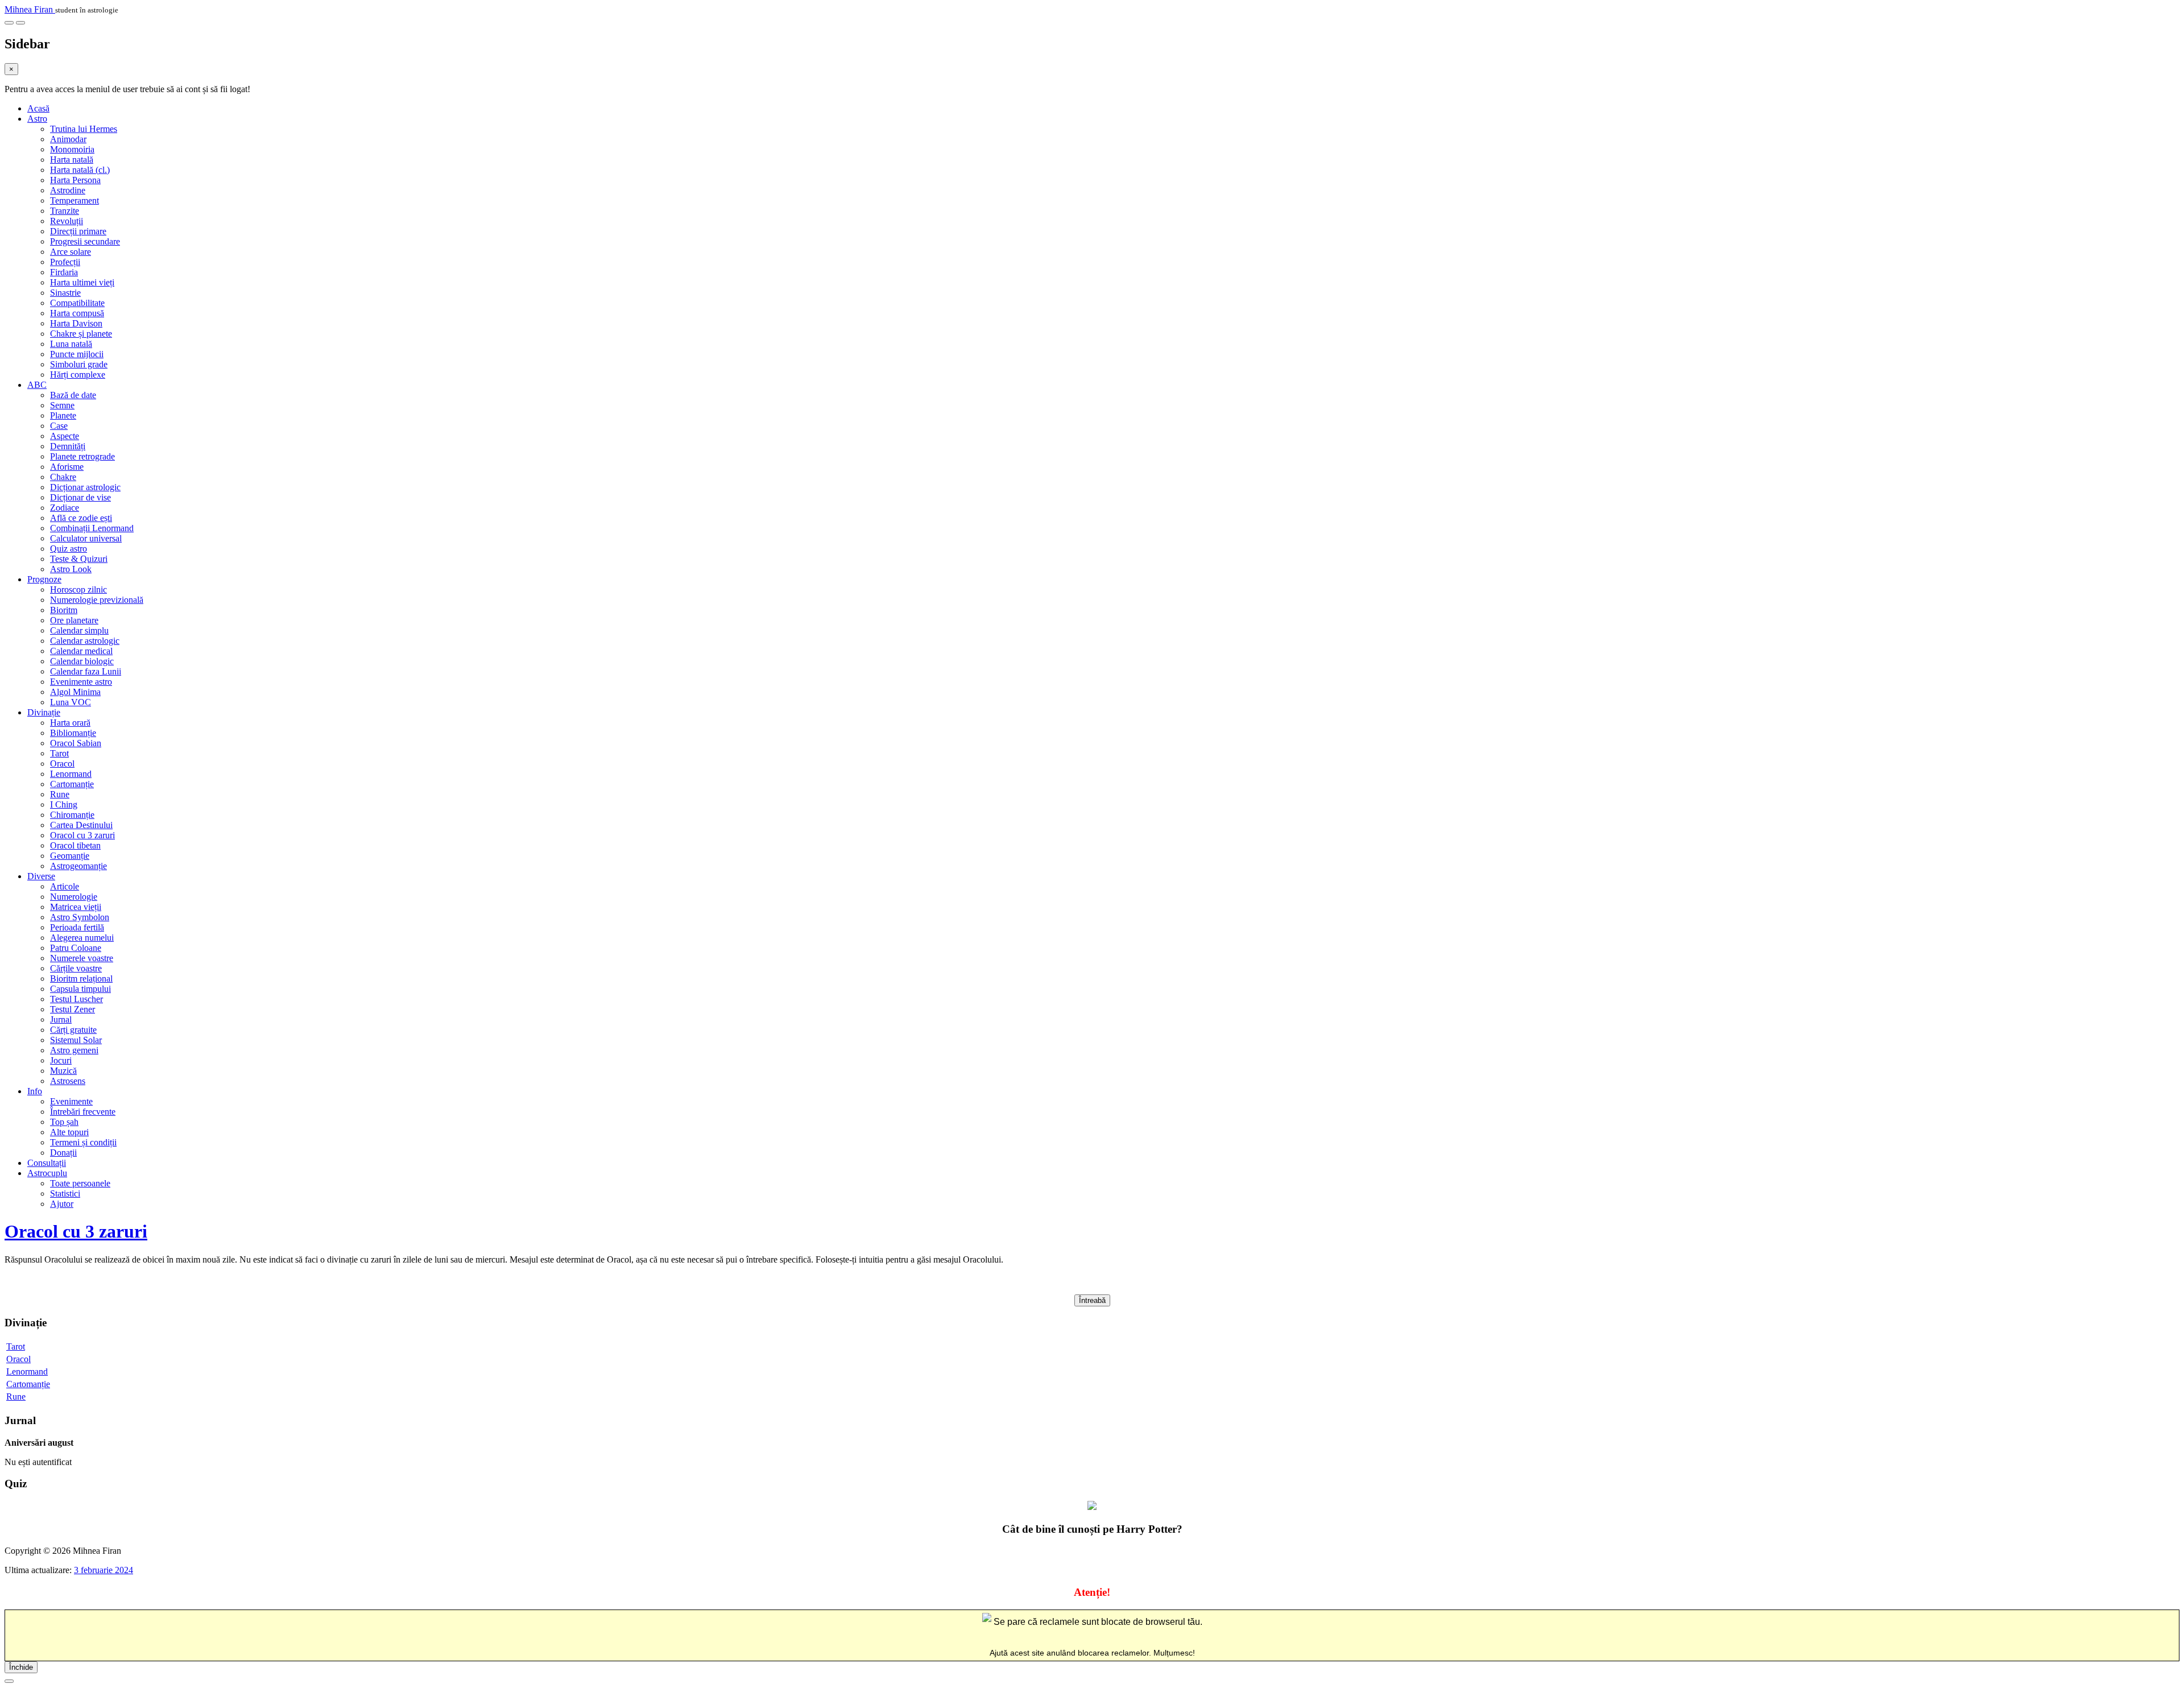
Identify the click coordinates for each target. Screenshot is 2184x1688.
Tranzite (65, 211)
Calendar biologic (82, 661)
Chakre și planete (81, 334)
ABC (37, 385)
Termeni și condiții (83, 1142)
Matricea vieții (76, 907)
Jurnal (61, 1019)
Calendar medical (81, 651)
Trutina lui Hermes (84, 129)
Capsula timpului (80, 989)
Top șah (64, 1122)
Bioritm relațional (81, 979)
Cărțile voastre (76, 968)
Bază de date (73, 395)
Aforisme (67, 467)
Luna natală (71, 344)
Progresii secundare (85, 241)
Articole (65, 886)
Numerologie (74, 897)
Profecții (65, 262)
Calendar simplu (79, 630)
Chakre (63, 477)
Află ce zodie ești (81, 518)
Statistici (65, 1193)
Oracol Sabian (76, 743)
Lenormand (71, 774)
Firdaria (64, 272)
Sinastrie (65, 293)
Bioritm (64, 610)
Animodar (68, 139)
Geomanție (70, 856)
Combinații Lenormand (92, 528)
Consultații (47, 1163)
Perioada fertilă (77, 927)
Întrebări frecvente (83, 1112)
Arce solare (71, 252)
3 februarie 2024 (104, 1570)
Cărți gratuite (73, 1030)
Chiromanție (72, 815)
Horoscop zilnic (78, 589)
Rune (60, 794)
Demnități (68, 446)
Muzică (63, 1071)
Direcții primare (78, 231)
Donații (63, 1153)
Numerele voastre (82, 958)
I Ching (64, 804)
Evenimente (71, 1101)
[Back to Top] (9, 1681)
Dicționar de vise (80, 497)
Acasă (38, 108)
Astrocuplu (47, 1173)
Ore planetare (74, 620)
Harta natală (72, 160)
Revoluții (67, 221)
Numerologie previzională (97, 600)
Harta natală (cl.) (80, 170)
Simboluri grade (79, 364)
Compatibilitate (77, 303)
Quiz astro (69, 549)
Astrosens (68, 1081)
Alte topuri (69, 1132)
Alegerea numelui (82, 938)
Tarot (59, 753)
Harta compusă (77, 313)
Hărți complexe (78, 375)
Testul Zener (73, 1009)
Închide (21, 1667)
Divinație (44, 712)
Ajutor (62, 1204)
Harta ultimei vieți (82, 282)
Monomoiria (72, 149)
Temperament (75, 200)
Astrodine (68, 190)
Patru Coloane (76, 948)
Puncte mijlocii (77, 354)
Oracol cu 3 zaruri (82, 835)
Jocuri (61, 1060)
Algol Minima (75, 692)
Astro (37, 119)
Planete (63, 415)
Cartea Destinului (81, 825)
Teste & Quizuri (79, 559)
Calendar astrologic (85, 641)
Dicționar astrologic (85, 487)
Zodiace (65, 508)
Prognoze (44, 579)
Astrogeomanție (78, 866)
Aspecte (65, 436)
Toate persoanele (80, 1183)
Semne (62, 405)
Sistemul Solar (76, 1040)
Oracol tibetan (75, 845)
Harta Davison (76, 323)
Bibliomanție (73, 733)
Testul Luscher (76, 999)
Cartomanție (72, 784)
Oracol (62, 764)
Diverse (41, 876)
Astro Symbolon (80, 917)
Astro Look (71, 569)
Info (35, 1091)
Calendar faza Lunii (86, 671)
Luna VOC (71, 702)
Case (59, 426)
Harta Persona (75, 180)
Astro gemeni (74, 1050)
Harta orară (70, 723)
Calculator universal (86, 538)
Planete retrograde (82, 456)
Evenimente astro (81, 682)
